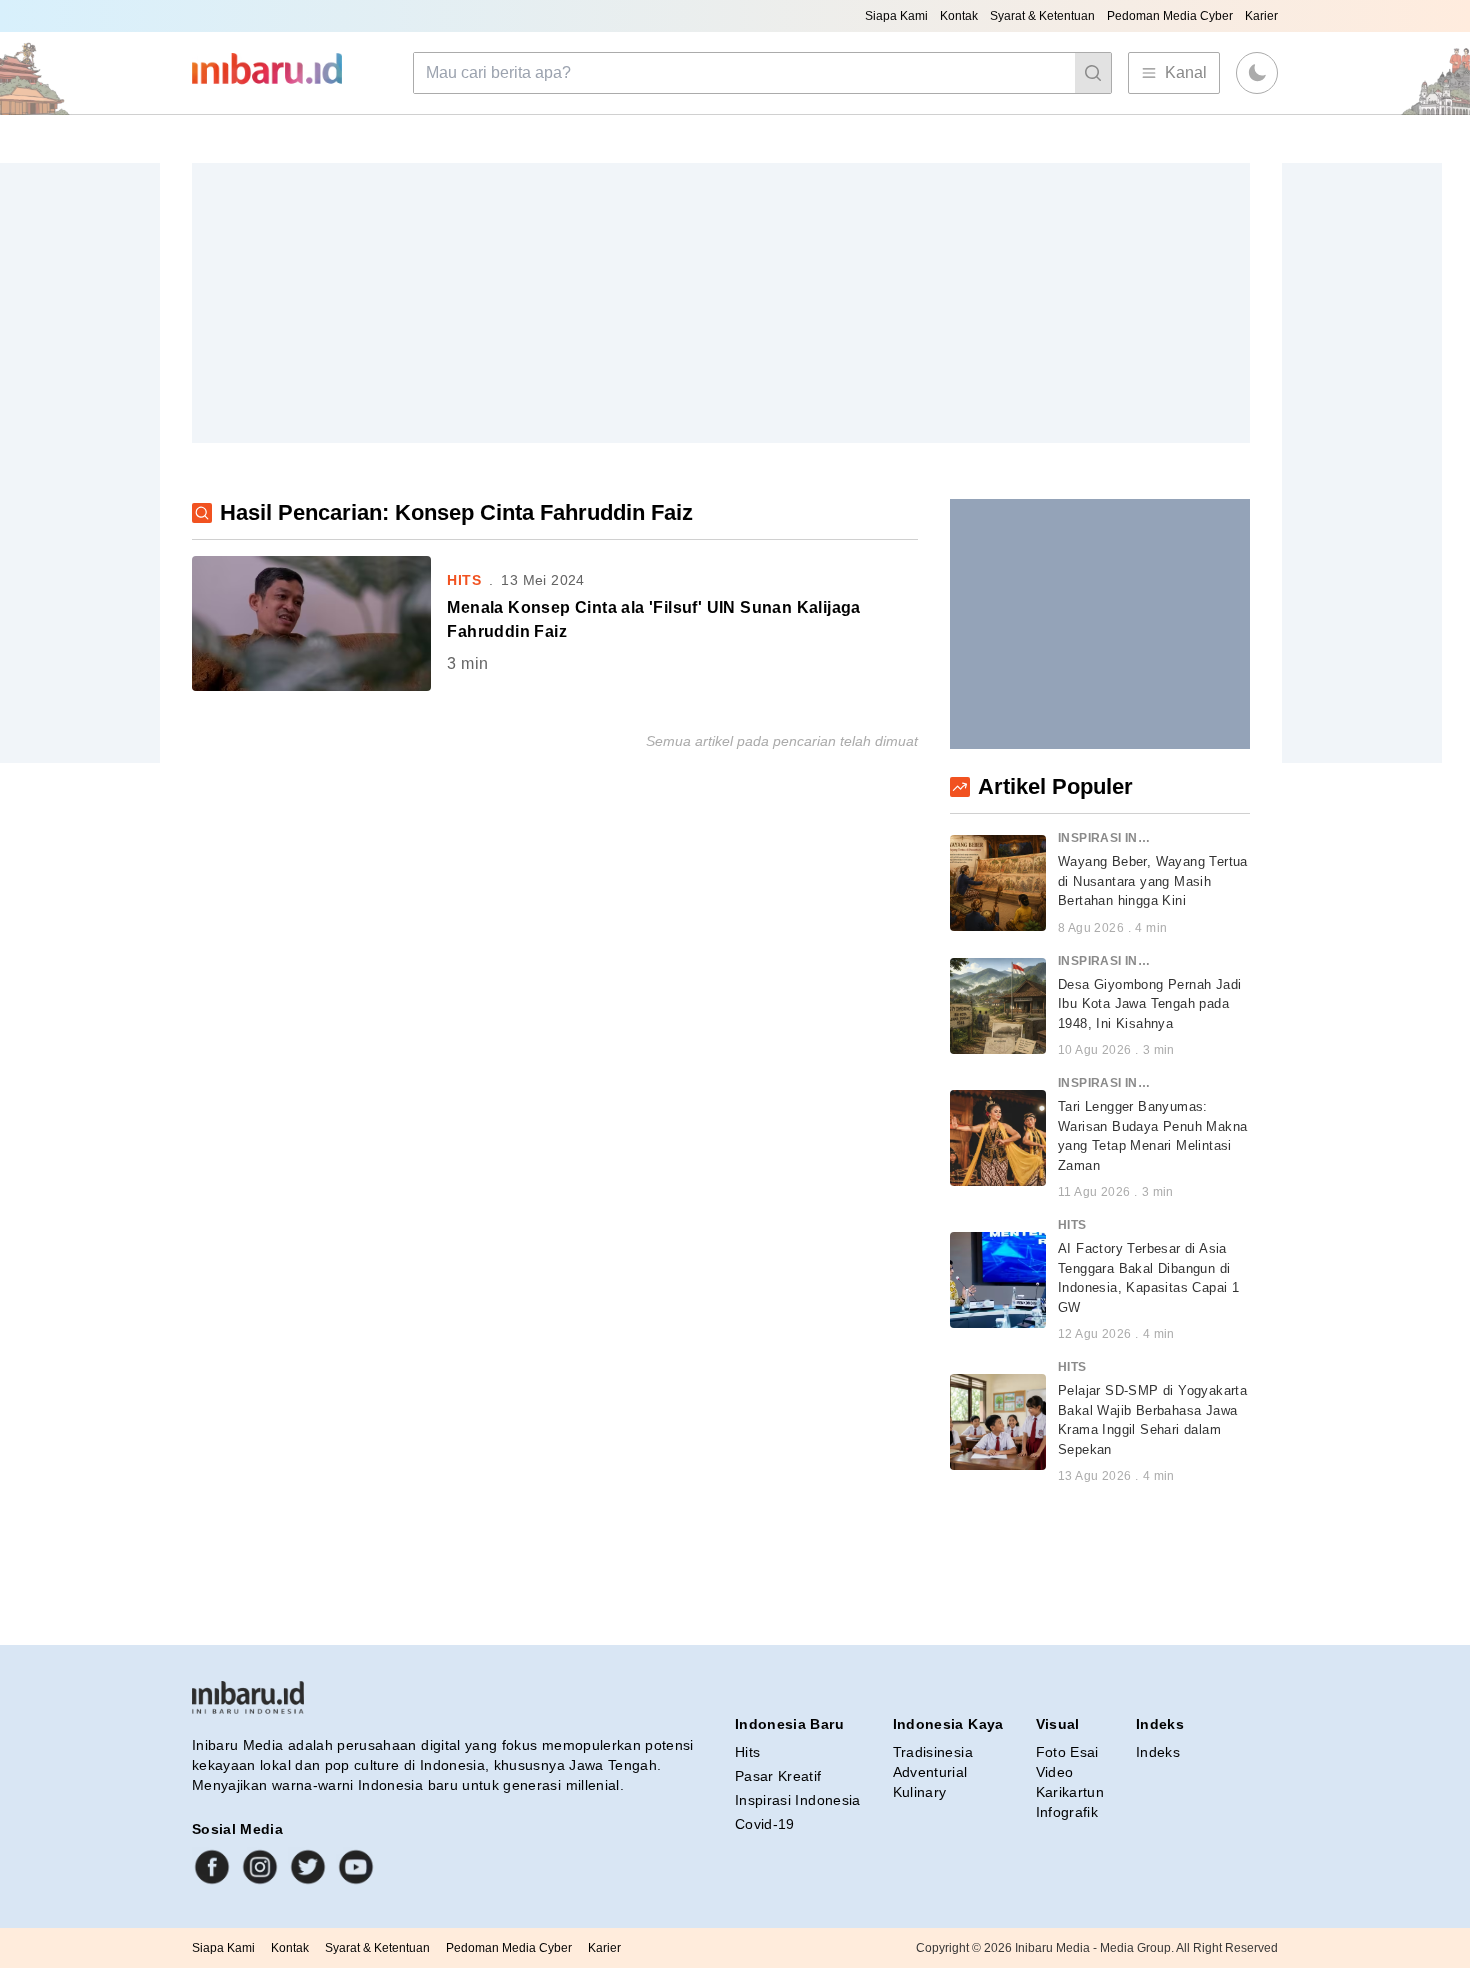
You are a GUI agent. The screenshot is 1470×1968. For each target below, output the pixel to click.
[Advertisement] (721, 303)
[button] (1257, 73)
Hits (747, 1752)
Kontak (959, 16)
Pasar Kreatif (778, 1776)
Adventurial (930, 1772)
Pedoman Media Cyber (1170, 16)
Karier (1261, 16)
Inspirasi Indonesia (798, 1800)
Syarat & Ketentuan (1042, 16)
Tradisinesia (933, 1752)
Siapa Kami (896, 16)
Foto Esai (1067, 1752)
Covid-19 (765, 1824)
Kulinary (920, 1792)
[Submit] (1093, 73)
